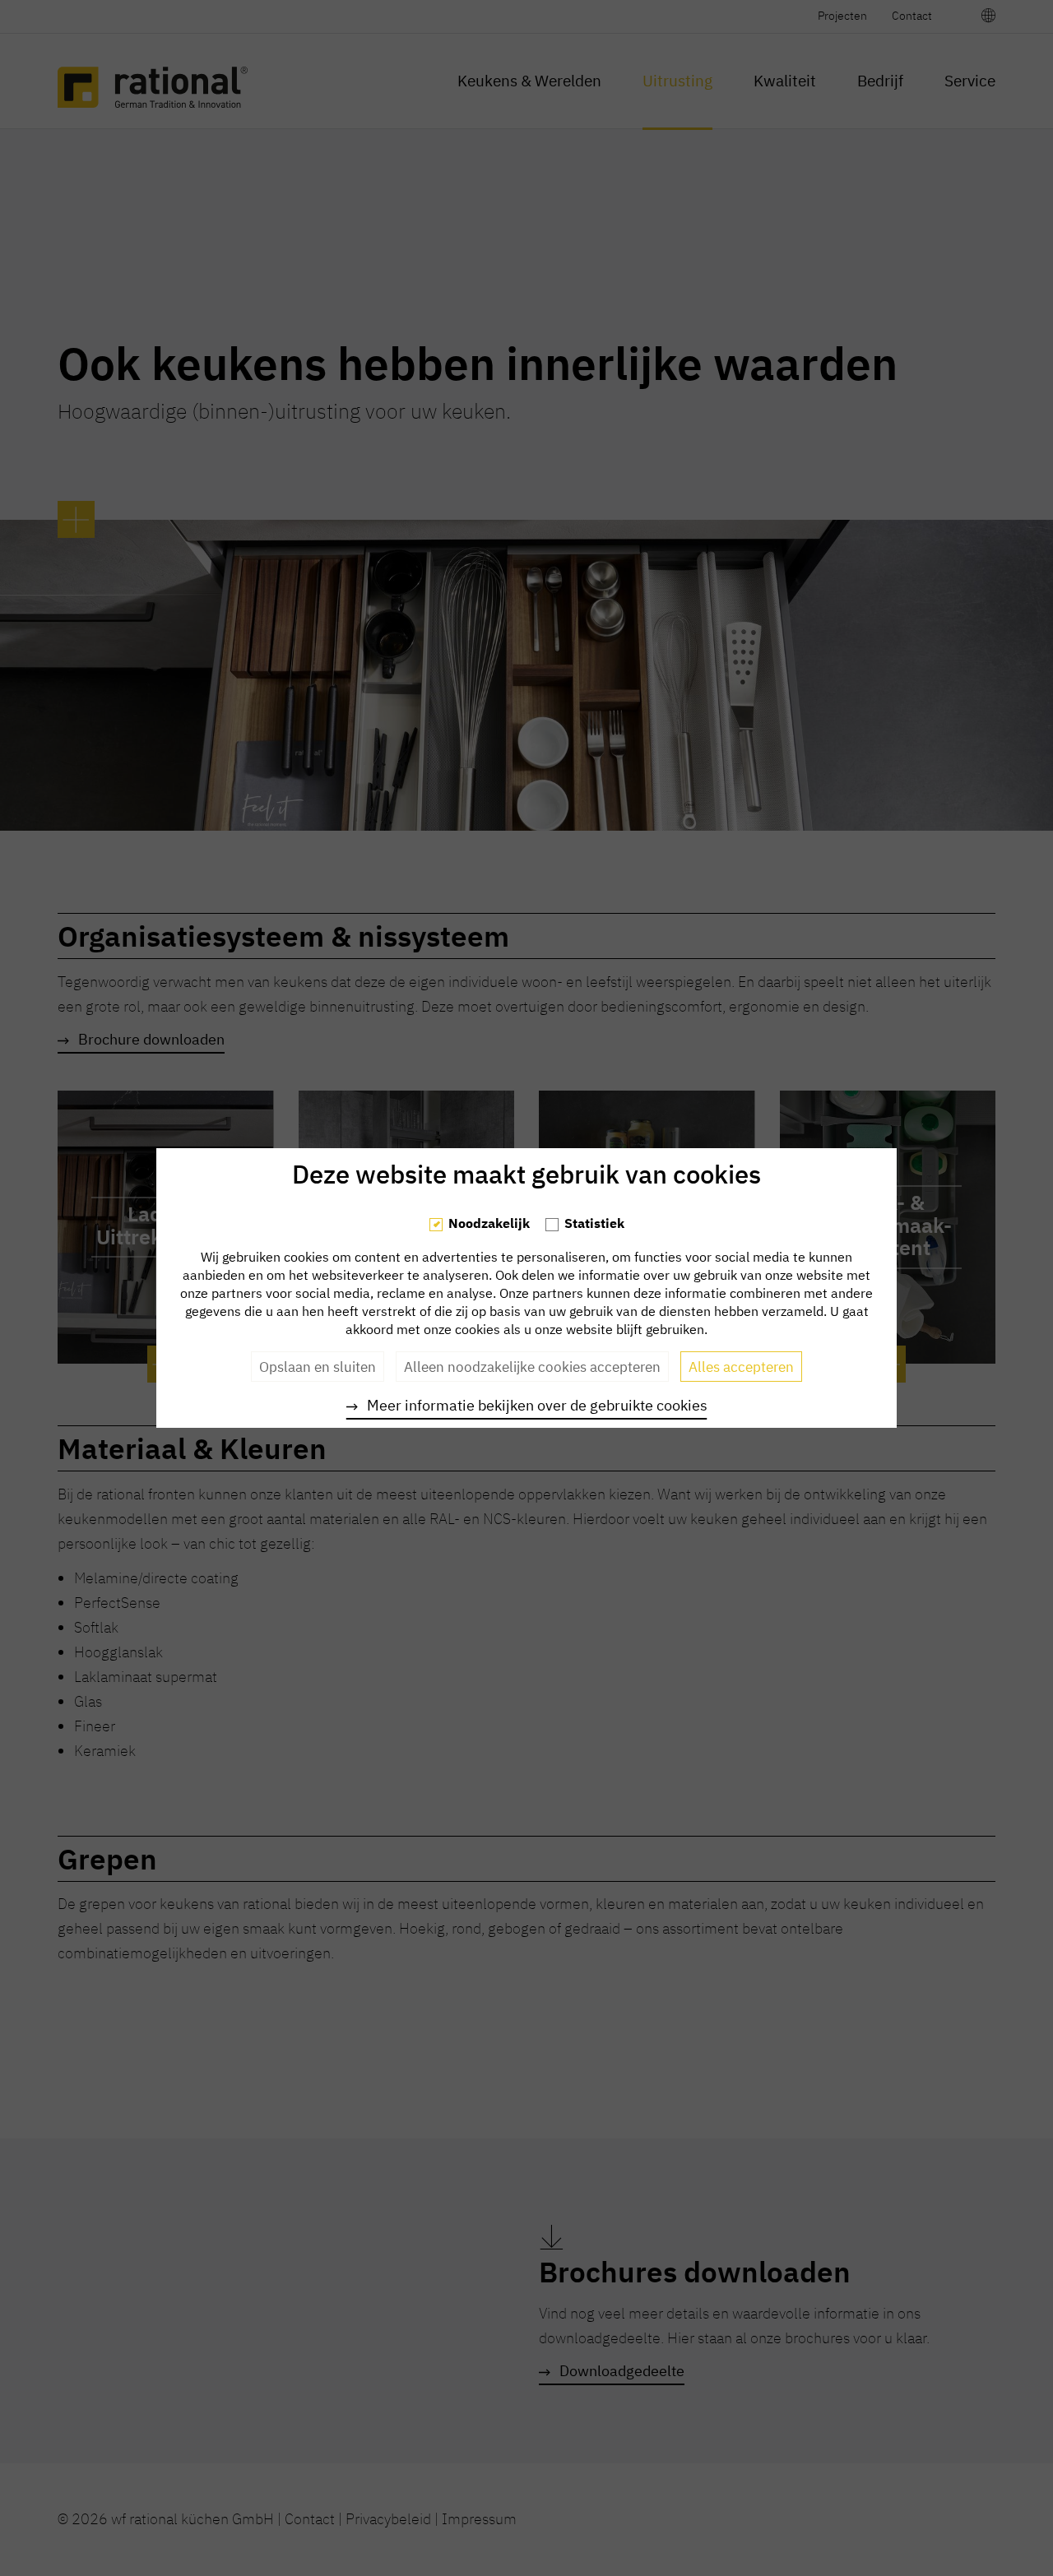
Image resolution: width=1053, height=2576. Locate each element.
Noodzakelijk (489, 1223)
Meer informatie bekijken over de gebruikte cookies (537, 1405)
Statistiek (594, 1223)
